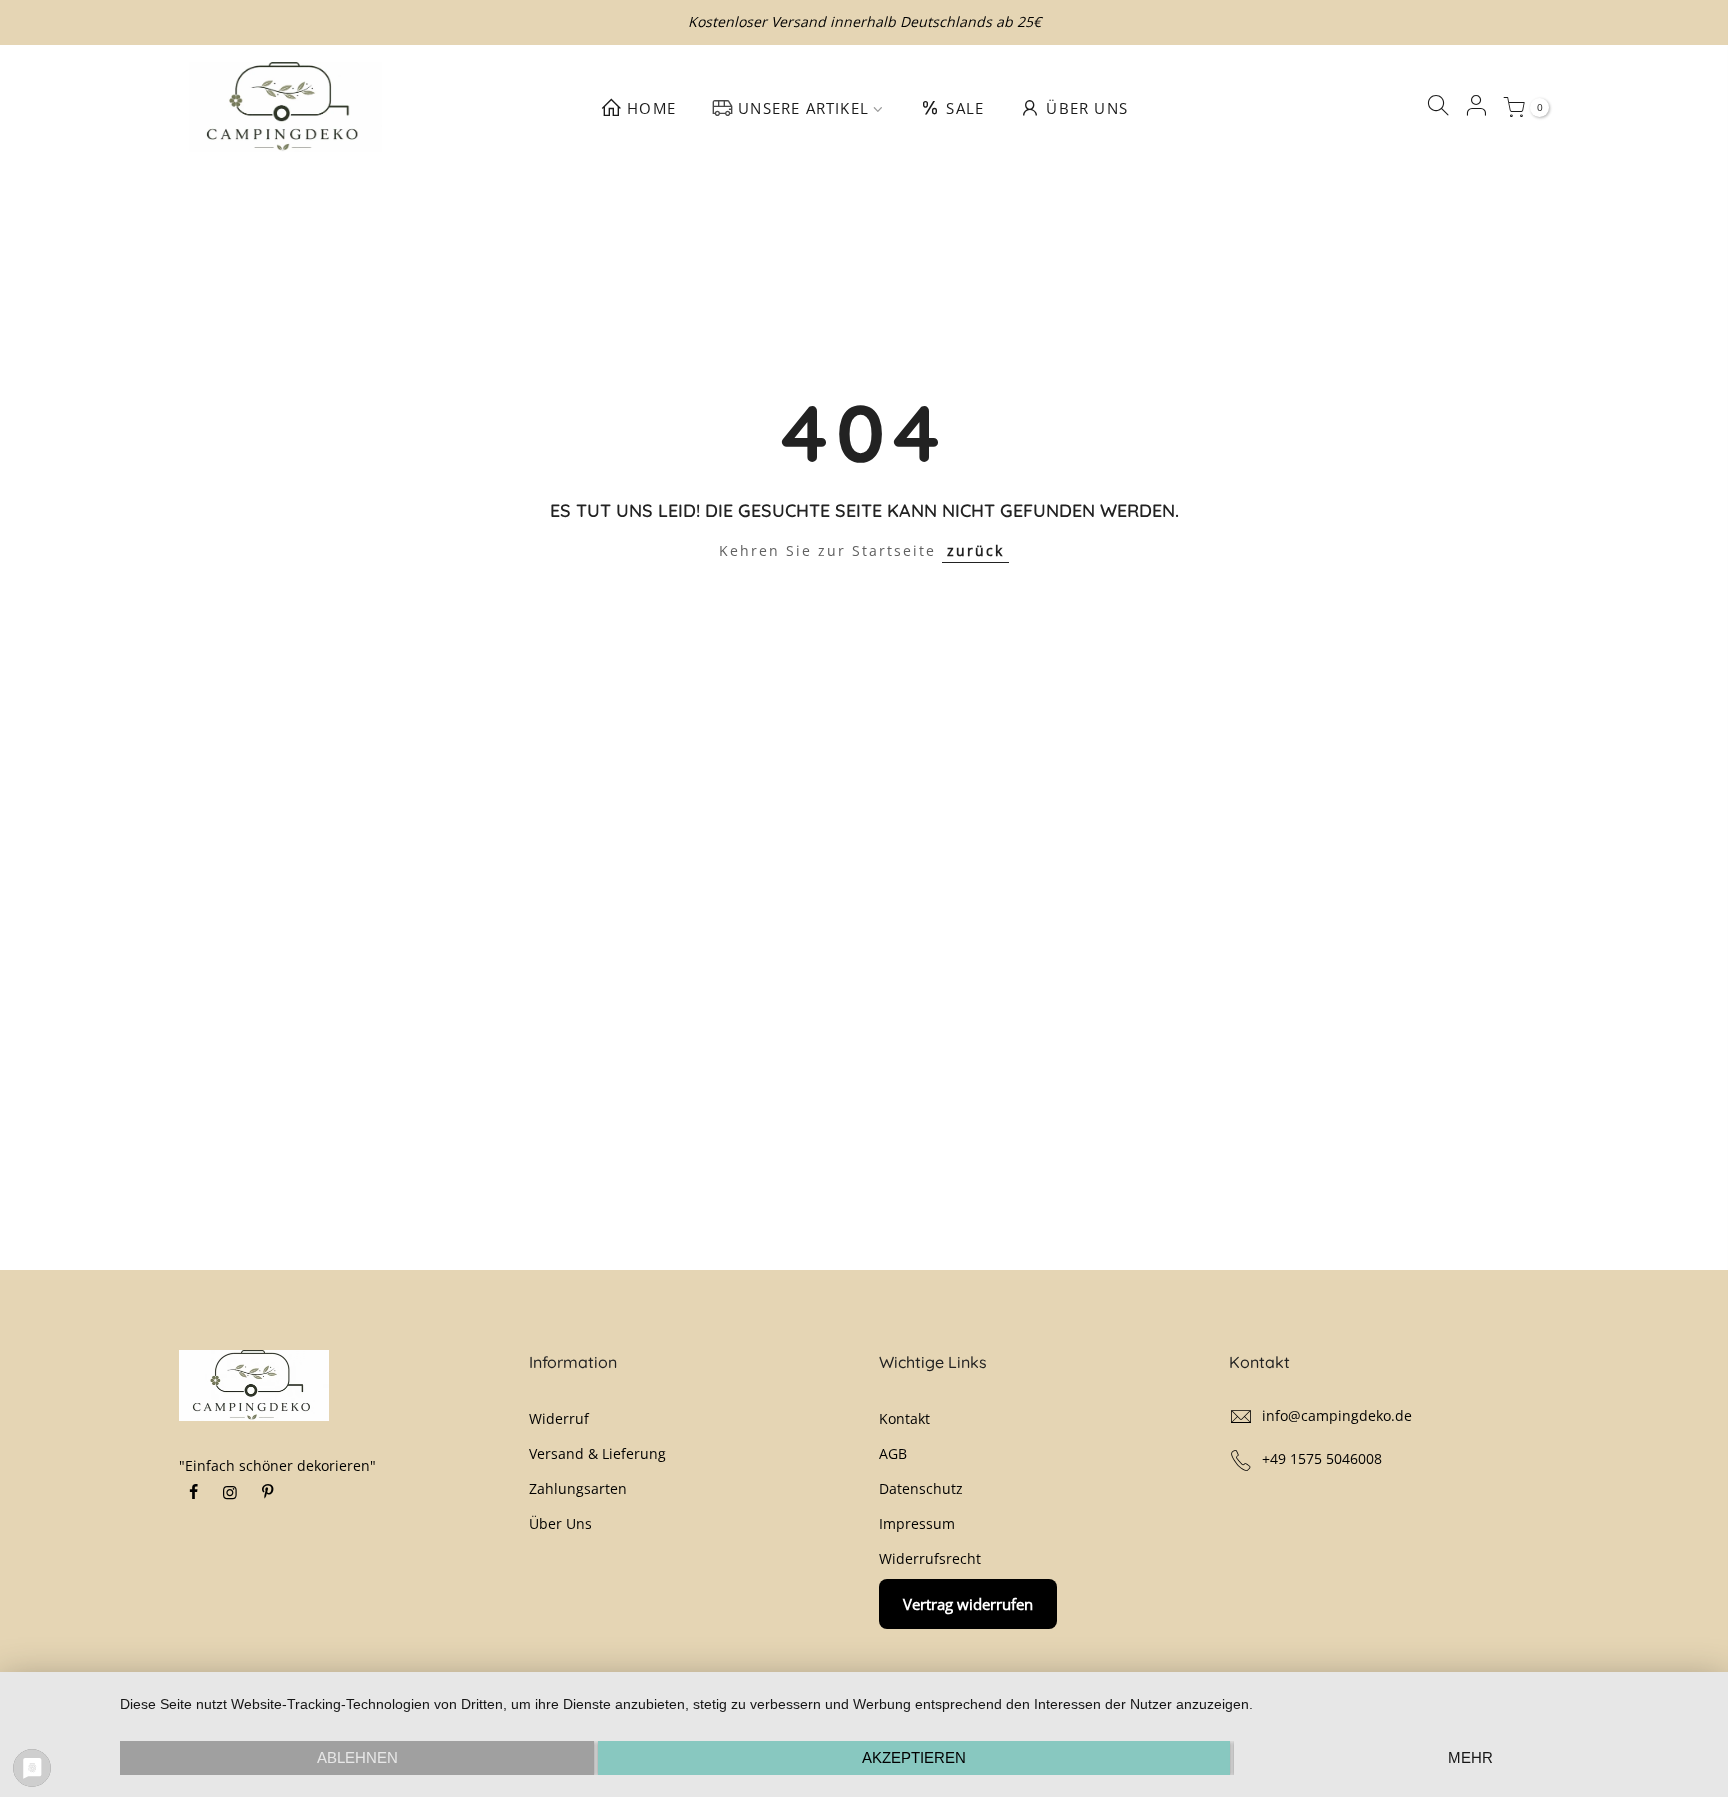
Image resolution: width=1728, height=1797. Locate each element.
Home (651, 108)
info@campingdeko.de (1337, 1415)
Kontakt (904, 1418)
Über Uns (1087, 108)
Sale (965, 108)
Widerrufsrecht (930, 1558)
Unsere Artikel (803, 108)
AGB (893, 1453)
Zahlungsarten (578, 1488)
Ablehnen (357, 1757)
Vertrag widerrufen (968, 1604)
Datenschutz (921, 1488)
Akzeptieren (914, 1757)
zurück (975, 550)
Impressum (917, 1523)
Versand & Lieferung (597, 1453)
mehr (1470, 1757)
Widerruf (559, 1418)
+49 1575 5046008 (1322, 1458)
